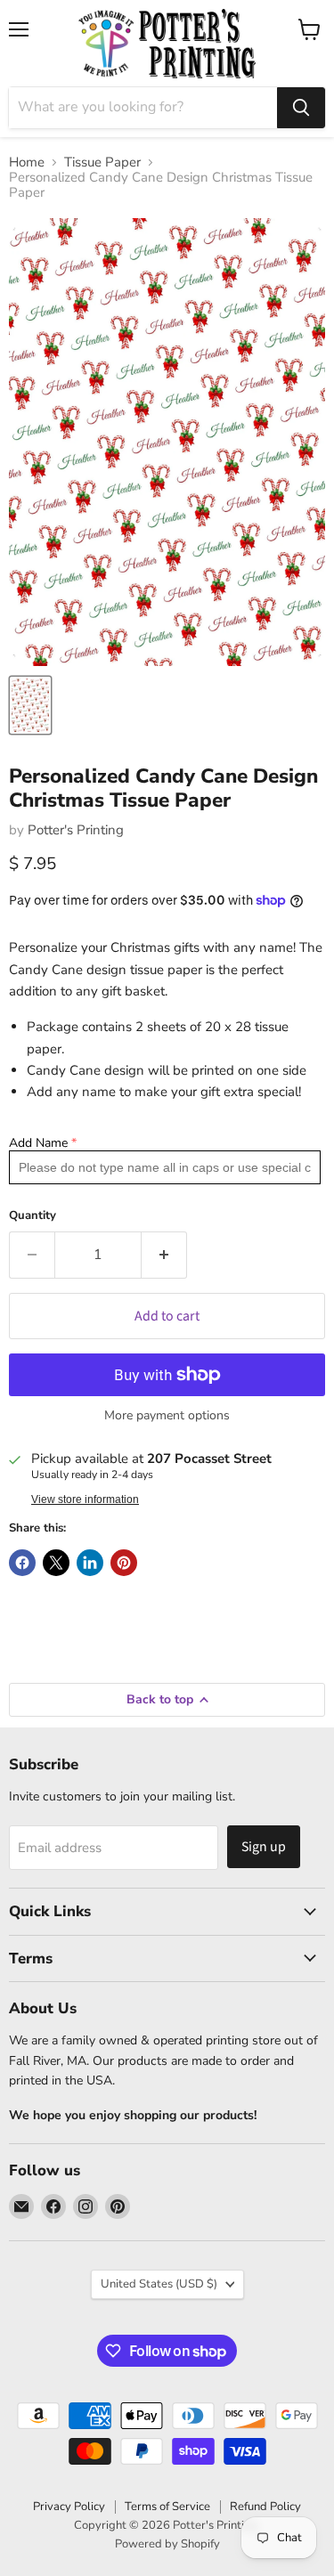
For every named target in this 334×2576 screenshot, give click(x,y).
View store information (85, 1499)
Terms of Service (167, 2507)
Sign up (264, 1847)
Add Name (38, 1143)
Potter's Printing (76, 830)
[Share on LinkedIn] (90, 1563)
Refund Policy (265, 2507)
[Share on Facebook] (22, 1563)
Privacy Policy (69, 2507)
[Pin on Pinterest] (124, 1563)
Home (27, 163)
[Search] (301, 108)
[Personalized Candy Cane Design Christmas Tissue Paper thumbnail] (30, 705)
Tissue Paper (102, 163)
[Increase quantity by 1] (164, 1255)
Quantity (33, 1216)
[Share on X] (56, 1563)
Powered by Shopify (167, 2544)
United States (159, 2284)
